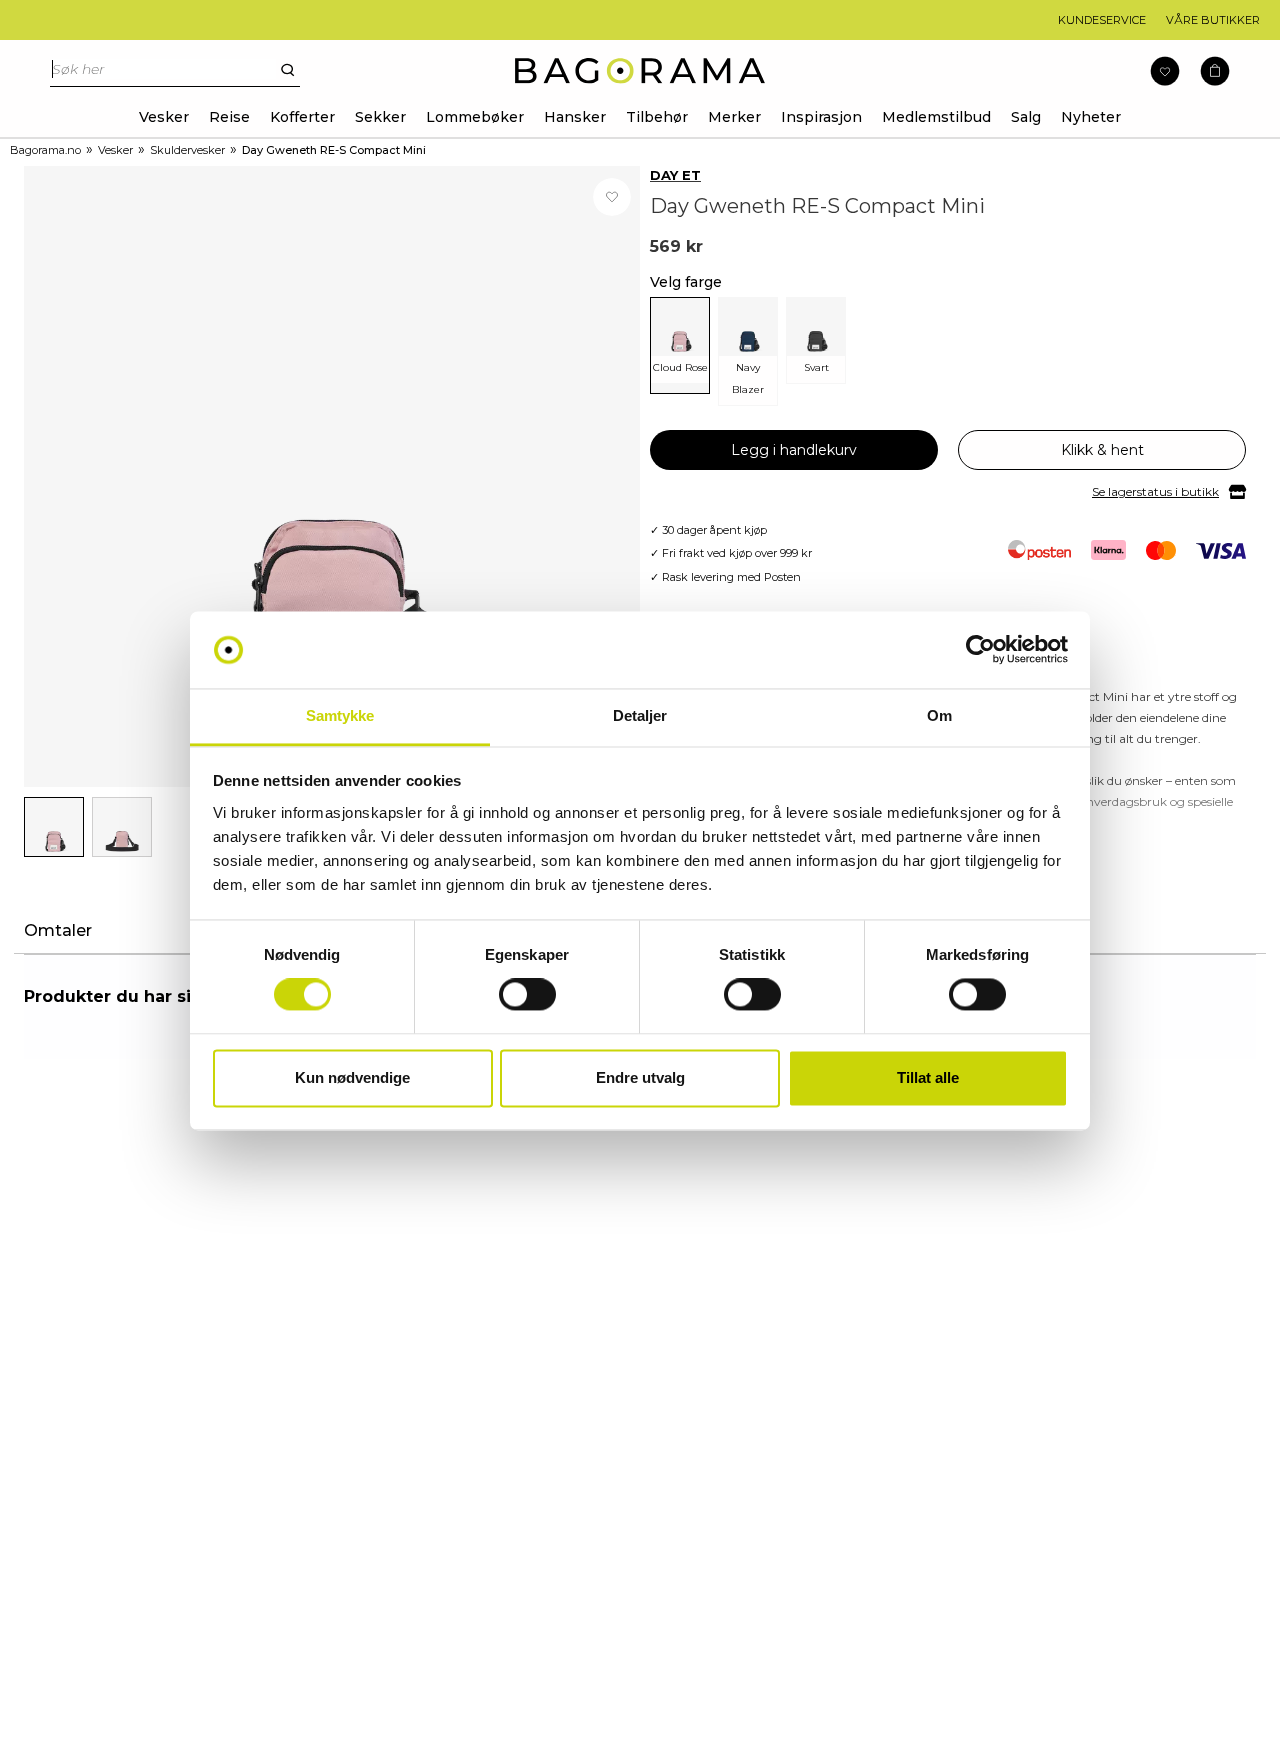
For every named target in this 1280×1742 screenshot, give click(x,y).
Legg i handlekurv (794, 450)
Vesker (164, 117)
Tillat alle (928, 1077)
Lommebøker (475, 117)
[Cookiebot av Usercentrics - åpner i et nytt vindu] (980, 650)
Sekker (380, 117)
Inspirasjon (821, 117)
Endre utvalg (640, 1077)
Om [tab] (939, 715)
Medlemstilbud (936, 117)
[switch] (527, 995)
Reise (229, 117)
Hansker (575, 117)
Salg (1026, 117)
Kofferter (302, 117)
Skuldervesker (187, 150)
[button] (1215, 71)
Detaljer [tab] (640, 715)
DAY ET (675, 175)
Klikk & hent (1102, 450)
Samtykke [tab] (340, 715)
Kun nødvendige (352, 1077)
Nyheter (1091, 117)
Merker (734, 117)
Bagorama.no (45, 150)
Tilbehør (657, 117)
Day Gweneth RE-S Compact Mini (334, 150)
